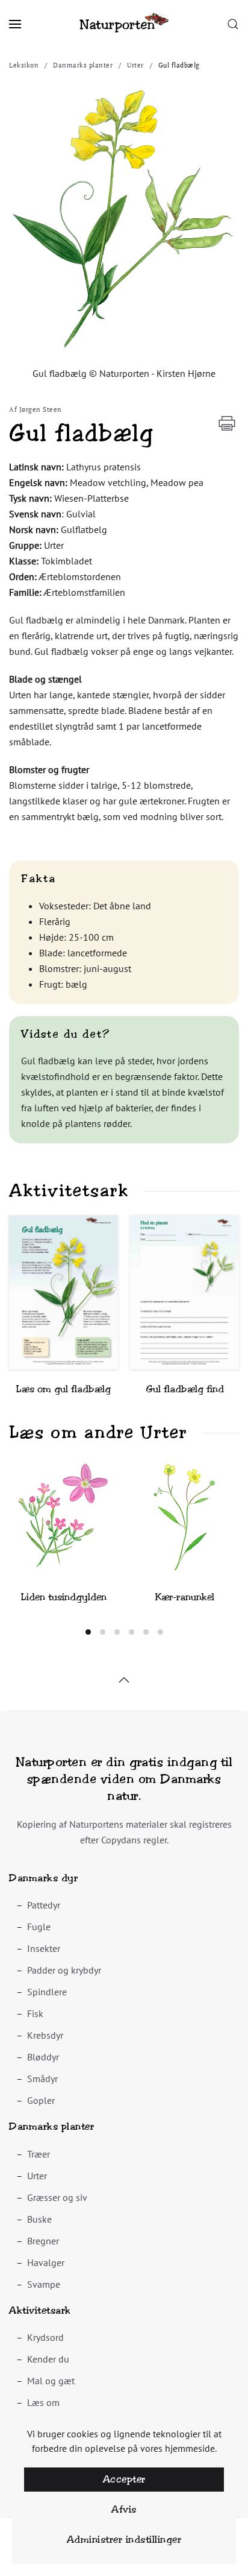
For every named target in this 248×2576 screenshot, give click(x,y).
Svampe (44, 2284)
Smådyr (42, 2079)
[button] (15, 24)
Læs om (43, 2402)
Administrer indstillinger (124, 2540)
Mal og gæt (51, 2381)
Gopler (41, 2100)
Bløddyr (43, 2057)
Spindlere (47, 1992)
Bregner (43, 2241)
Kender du (48, 2359)
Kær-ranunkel (185, 1597)
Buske (39, 2219)
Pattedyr (44, 1905)
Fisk (35, 2013)
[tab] (88, 1632)
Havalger (46, 2262)
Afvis (124, 2509)
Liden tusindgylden (64, 1597)
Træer (39, 2154)
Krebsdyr (45, 2035)
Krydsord (45, 2337)
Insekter (44, 1948)
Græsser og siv (57, 2197)
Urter (37, 2176)
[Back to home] (124, 24)
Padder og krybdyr (64, 1970)
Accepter (124, 2479)
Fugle (39, 1927)
